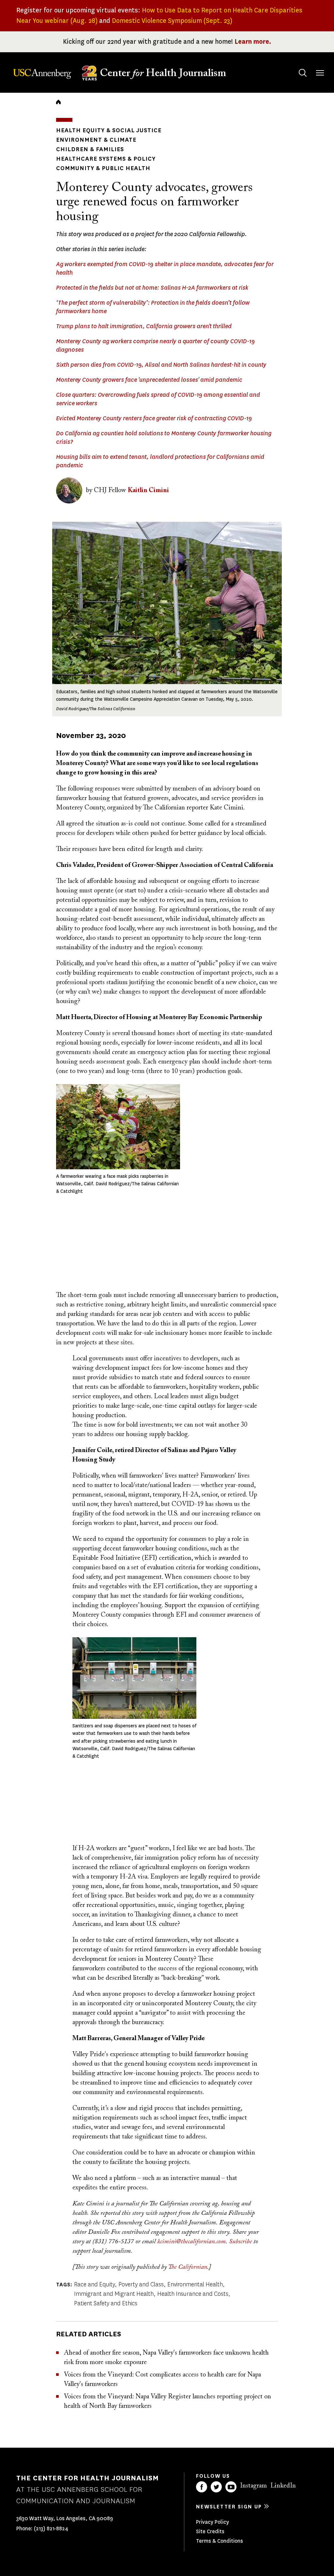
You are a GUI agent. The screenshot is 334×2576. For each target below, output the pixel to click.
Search (303, 73)
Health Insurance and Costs (193, 2294)
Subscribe (240, 2242)
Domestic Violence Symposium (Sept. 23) (172, 21)
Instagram (253, 2486)
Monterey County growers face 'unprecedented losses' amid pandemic (149, 380)
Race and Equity (94, 2284)
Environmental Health (195, 2284)
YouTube (231, 2487)
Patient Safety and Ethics (106, 2303)
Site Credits (210, 2531)
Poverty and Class (141, 2284)
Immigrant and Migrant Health (114, 2294)
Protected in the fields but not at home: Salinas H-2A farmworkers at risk (152, 288)
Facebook (202, 2487)
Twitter (216, 2487)
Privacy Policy (213, 2522)
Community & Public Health (103, 168)
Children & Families (90, 149)
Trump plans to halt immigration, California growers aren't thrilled (144, 326)
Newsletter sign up (229, 2507)
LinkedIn (283, 2486)
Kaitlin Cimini (148, 490)
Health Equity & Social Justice (109, 130)
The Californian (188, 2267)
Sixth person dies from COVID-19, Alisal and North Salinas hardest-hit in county (161, 365)
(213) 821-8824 (51, 2528)
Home (58, 102)
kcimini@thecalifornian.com (191, 2242)
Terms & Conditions (220, 2541)
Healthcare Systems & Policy (106, 159)
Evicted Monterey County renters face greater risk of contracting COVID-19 (154, 418)
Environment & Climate (96, 140)
